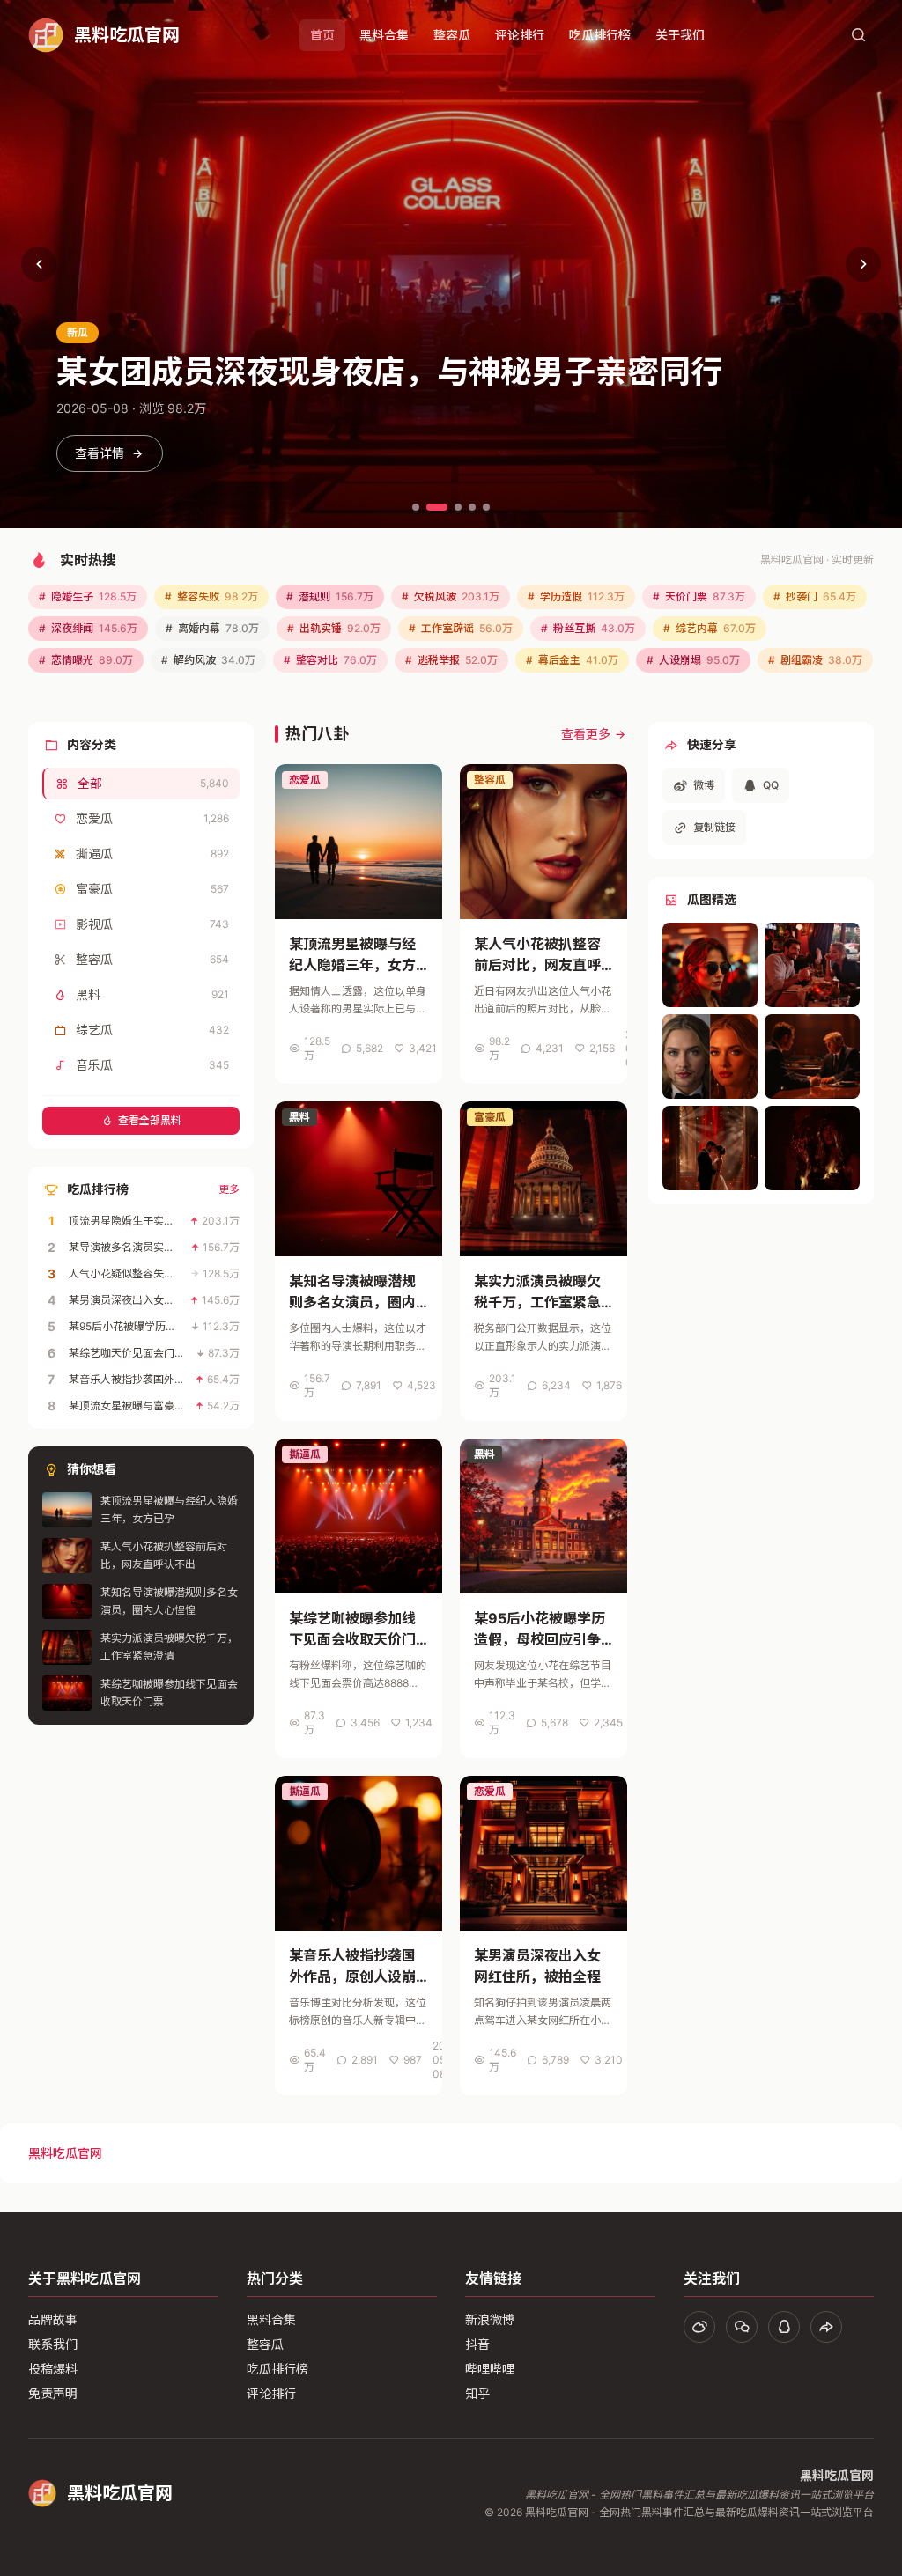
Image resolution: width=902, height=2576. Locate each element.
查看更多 (586, 734)
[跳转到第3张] (458, 507)
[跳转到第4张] (472, 507)
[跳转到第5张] (486, 507)
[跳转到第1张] (416, 507)
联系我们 (53, 2344)
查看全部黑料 (150, 1120)
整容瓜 (452, 35)
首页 (322, 35)
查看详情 (100, 453)
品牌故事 (53, 2319)
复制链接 (714, 827)
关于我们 (680, 35)
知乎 (477, 2393)
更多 (229, 1189)
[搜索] (858, 35)
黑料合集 (384, 35)
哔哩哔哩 (490, 2369)
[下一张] (863, 264)
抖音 (477, 2344)
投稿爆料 (53, 2369)
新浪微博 (490, 2319)
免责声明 (53, 2393)
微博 (704, 785)
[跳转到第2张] (437, 507)
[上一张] (39, 264)
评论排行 (520, 35)
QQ (771, 785)
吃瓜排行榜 (600, 35)
